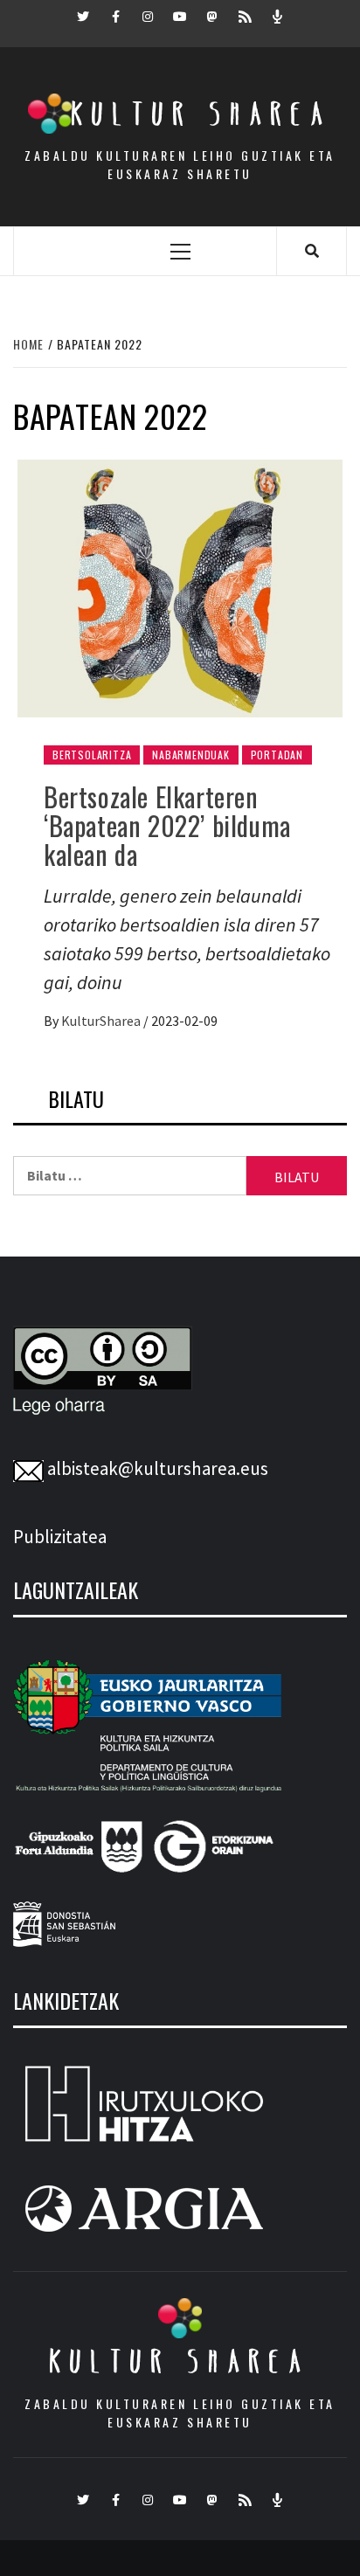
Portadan (277, 755)
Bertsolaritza (92, 755)
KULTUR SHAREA (180, 2361)
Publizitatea (60, 1537)
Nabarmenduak (191, 755)
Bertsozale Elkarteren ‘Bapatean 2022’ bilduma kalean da (167, 825)
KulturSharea (102, 1021)
